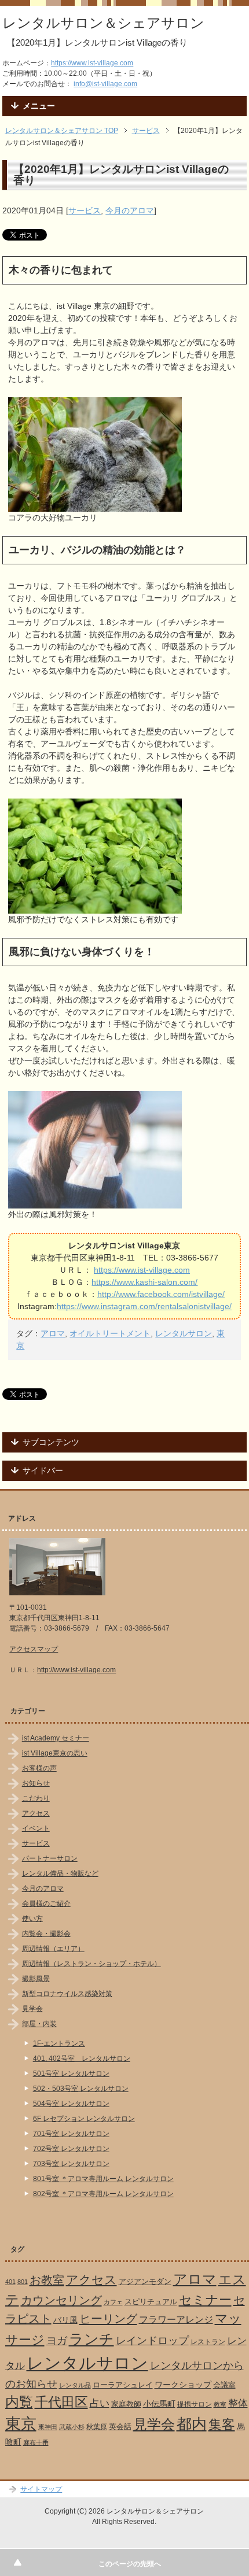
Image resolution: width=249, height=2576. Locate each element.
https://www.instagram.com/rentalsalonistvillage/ (144, 1306)
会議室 (224, 2385)
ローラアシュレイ (123, 2385)
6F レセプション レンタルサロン (84, 2119)
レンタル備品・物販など (60, 1873)
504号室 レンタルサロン (71, 2104)
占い (100, 2403)
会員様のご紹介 (46, 1904)
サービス (85, 210)
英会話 (120, 2427)
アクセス (36, 1813)
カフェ (113, 2302)
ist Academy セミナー (56, 1738)
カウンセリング (61, 2300)
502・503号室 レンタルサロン (81, 2089)
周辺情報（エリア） (53, 1949)
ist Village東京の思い (55, 1753)
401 (10, 2282)
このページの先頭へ (130, 2564)
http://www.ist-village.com (76, 1670)
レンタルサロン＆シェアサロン (103, 23)
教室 (220, 2404)
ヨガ (57, 2340)
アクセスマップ (34, 1649)
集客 (222, 2425)
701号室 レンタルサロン (71, 2134)
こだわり (36, 1798)
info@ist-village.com (105, 84)
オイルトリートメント (110, 1333)
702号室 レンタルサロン (71, 2149)
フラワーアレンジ (176, 2320)
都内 (192, 2424)
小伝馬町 (159, 2404)
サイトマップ (41, 2489)
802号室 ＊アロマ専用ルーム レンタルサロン (103, 2194)
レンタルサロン (184, 1333)
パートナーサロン (50, 1858)
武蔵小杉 (72, 2427)
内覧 (19, 2402)
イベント (36, 1828)
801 (23, 2282)
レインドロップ (152, 2341)
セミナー (205, 2300)
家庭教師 (126, 2404)
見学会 (32, 2009)
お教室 (47, 2280)
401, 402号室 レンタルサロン (82, 2058)
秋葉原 (97, 2427)
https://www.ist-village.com (92, 63)
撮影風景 (36, 1979)
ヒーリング (108, 2319)
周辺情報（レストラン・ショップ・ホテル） (91, 1964)
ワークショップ (183, 2385)
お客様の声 (39, 1768)
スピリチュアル (151, 2302)
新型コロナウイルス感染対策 (67, 1994)
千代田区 (61, 2402)
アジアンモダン (145, 2281)
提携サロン (195, 2404)
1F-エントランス (59, 2043)
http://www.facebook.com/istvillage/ (161, 1294)
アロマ (53, 1333)
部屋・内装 (39, 2024)
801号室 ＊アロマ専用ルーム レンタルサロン (103, 2179)
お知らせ (36, 1783)
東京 (21, 2424)
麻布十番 (36, 2442)
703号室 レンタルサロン (71, 2164)
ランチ (91, 2339)
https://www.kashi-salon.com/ (144, 1282)
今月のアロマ (130, 210)
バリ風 (65, 2320)
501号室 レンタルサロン (71, 2074)
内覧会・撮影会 (46, 1934)
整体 (238, 2403)
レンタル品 (75, 2385)
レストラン (208, 2342)
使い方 (32, 1919)
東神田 (48, 2427)
